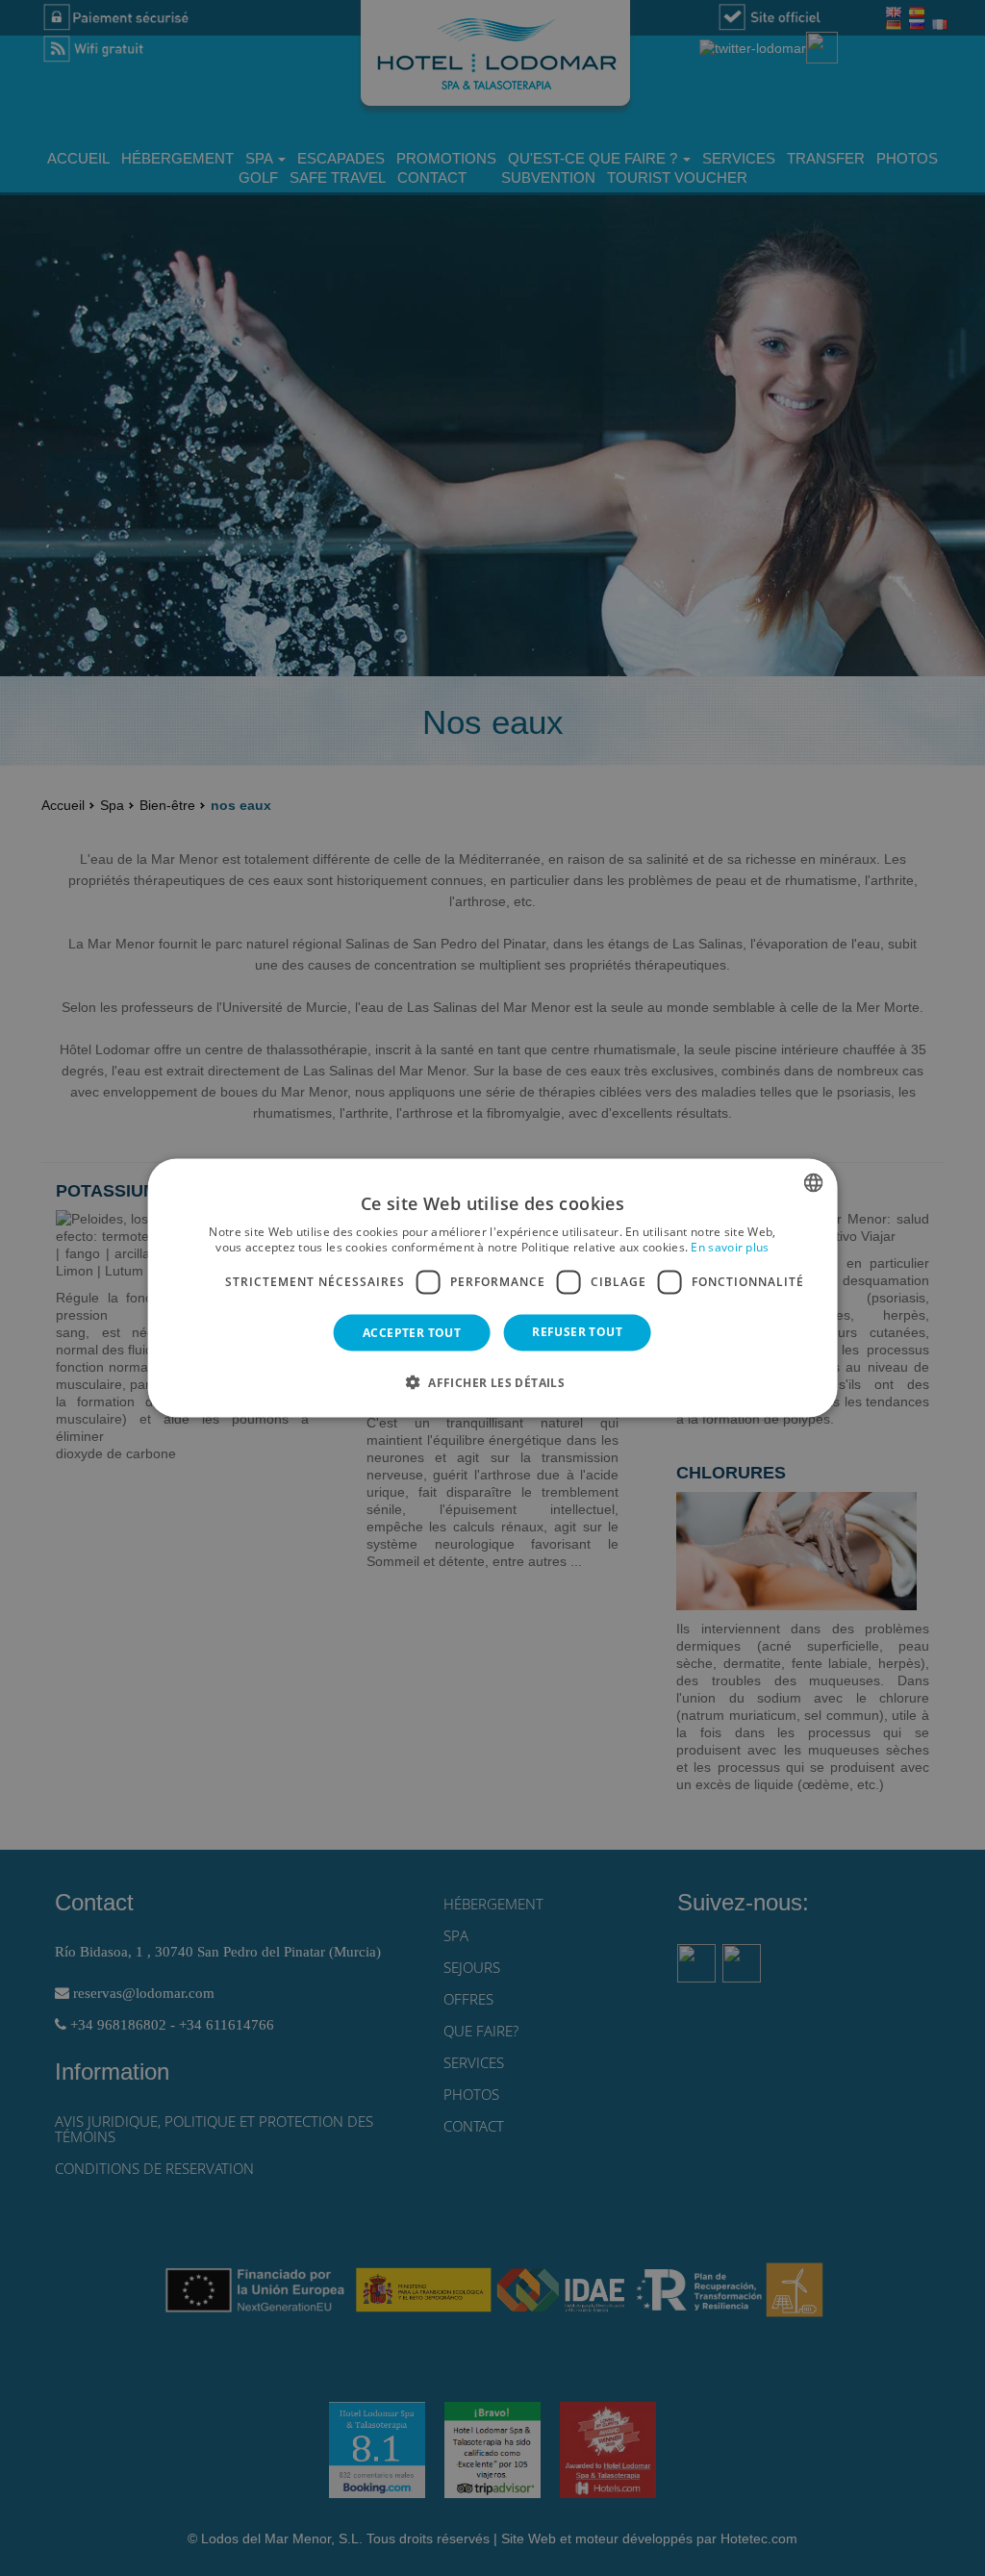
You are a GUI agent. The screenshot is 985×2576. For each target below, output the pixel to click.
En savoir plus (730, 1247)
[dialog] (493, 1288)
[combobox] (813, 1183)
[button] (492, 1381)
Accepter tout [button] (412, 1332)
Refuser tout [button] (577, 1331)
